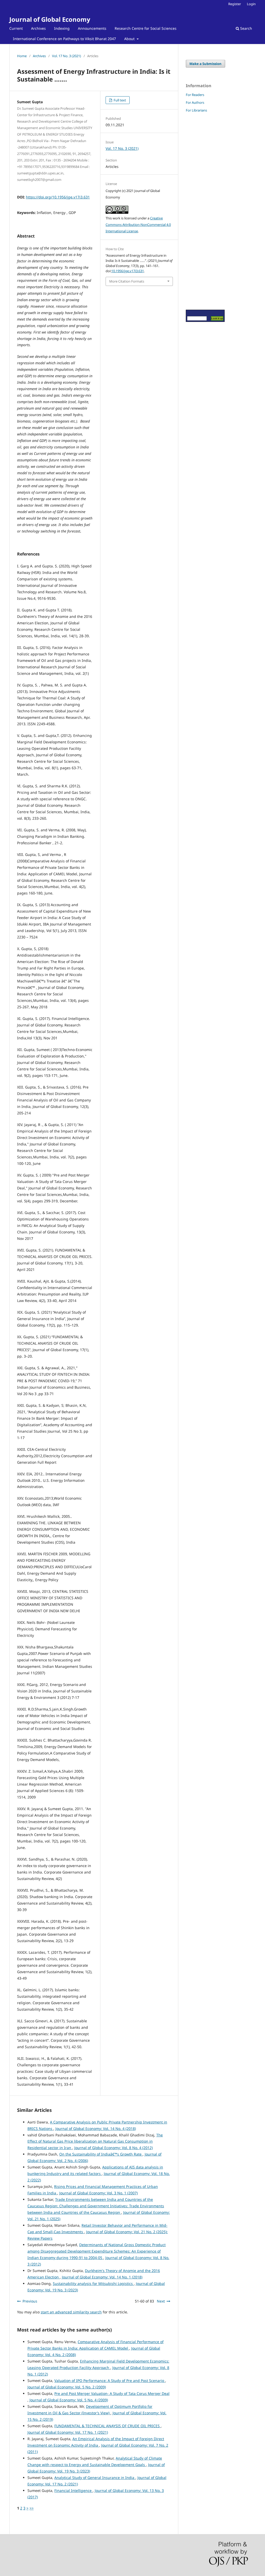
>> (32, 2508)
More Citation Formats (127, 281)
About (130, 39)
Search (246, 28)
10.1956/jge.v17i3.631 (128, 271)
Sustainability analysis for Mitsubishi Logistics (93, 2283)
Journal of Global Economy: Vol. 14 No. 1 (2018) (102, 2277)
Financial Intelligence (73, 2490)
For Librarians (196, 110)
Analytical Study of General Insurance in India (95, 2478)
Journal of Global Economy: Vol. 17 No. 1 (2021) (68, 2432)
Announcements (92, 28)
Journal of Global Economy (50, 19)
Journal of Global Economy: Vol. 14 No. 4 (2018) (96, 2129)
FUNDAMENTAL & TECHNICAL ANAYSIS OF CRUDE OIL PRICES (108, 2426)
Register (235, 4)
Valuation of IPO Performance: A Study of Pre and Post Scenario (110, 2381)
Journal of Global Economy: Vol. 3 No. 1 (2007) (98, 2193)
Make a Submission (205, 64)
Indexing (62, 28)
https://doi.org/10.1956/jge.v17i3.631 (58, 197)
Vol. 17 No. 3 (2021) (67, 56)
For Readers (195, 95)
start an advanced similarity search (71, 2312)
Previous (30, 2301)
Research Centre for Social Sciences (146, 28)
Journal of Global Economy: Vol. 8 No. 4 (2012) (113, 2148)
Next (161, 2301)
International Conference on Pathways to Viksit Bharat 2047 (64, 39)
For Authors (195, 102)
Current (16, 28)
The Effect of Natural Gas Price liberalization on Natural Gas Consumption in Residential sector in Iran (95, 2141)
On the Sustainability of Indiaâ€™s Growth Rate (101, 2154)
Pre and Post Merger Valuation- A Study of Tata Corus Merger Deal (112, 2393)
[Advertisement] (201, 211)
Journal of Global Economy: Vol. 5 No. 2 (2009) (67, 2387)
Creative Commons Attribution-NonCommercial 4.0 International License (138, 225)
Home (22, 56)
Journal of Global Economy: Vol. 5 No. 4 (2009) (69, 2400)
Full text (119, 100)
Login (251, 4)
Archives (38, 28)
